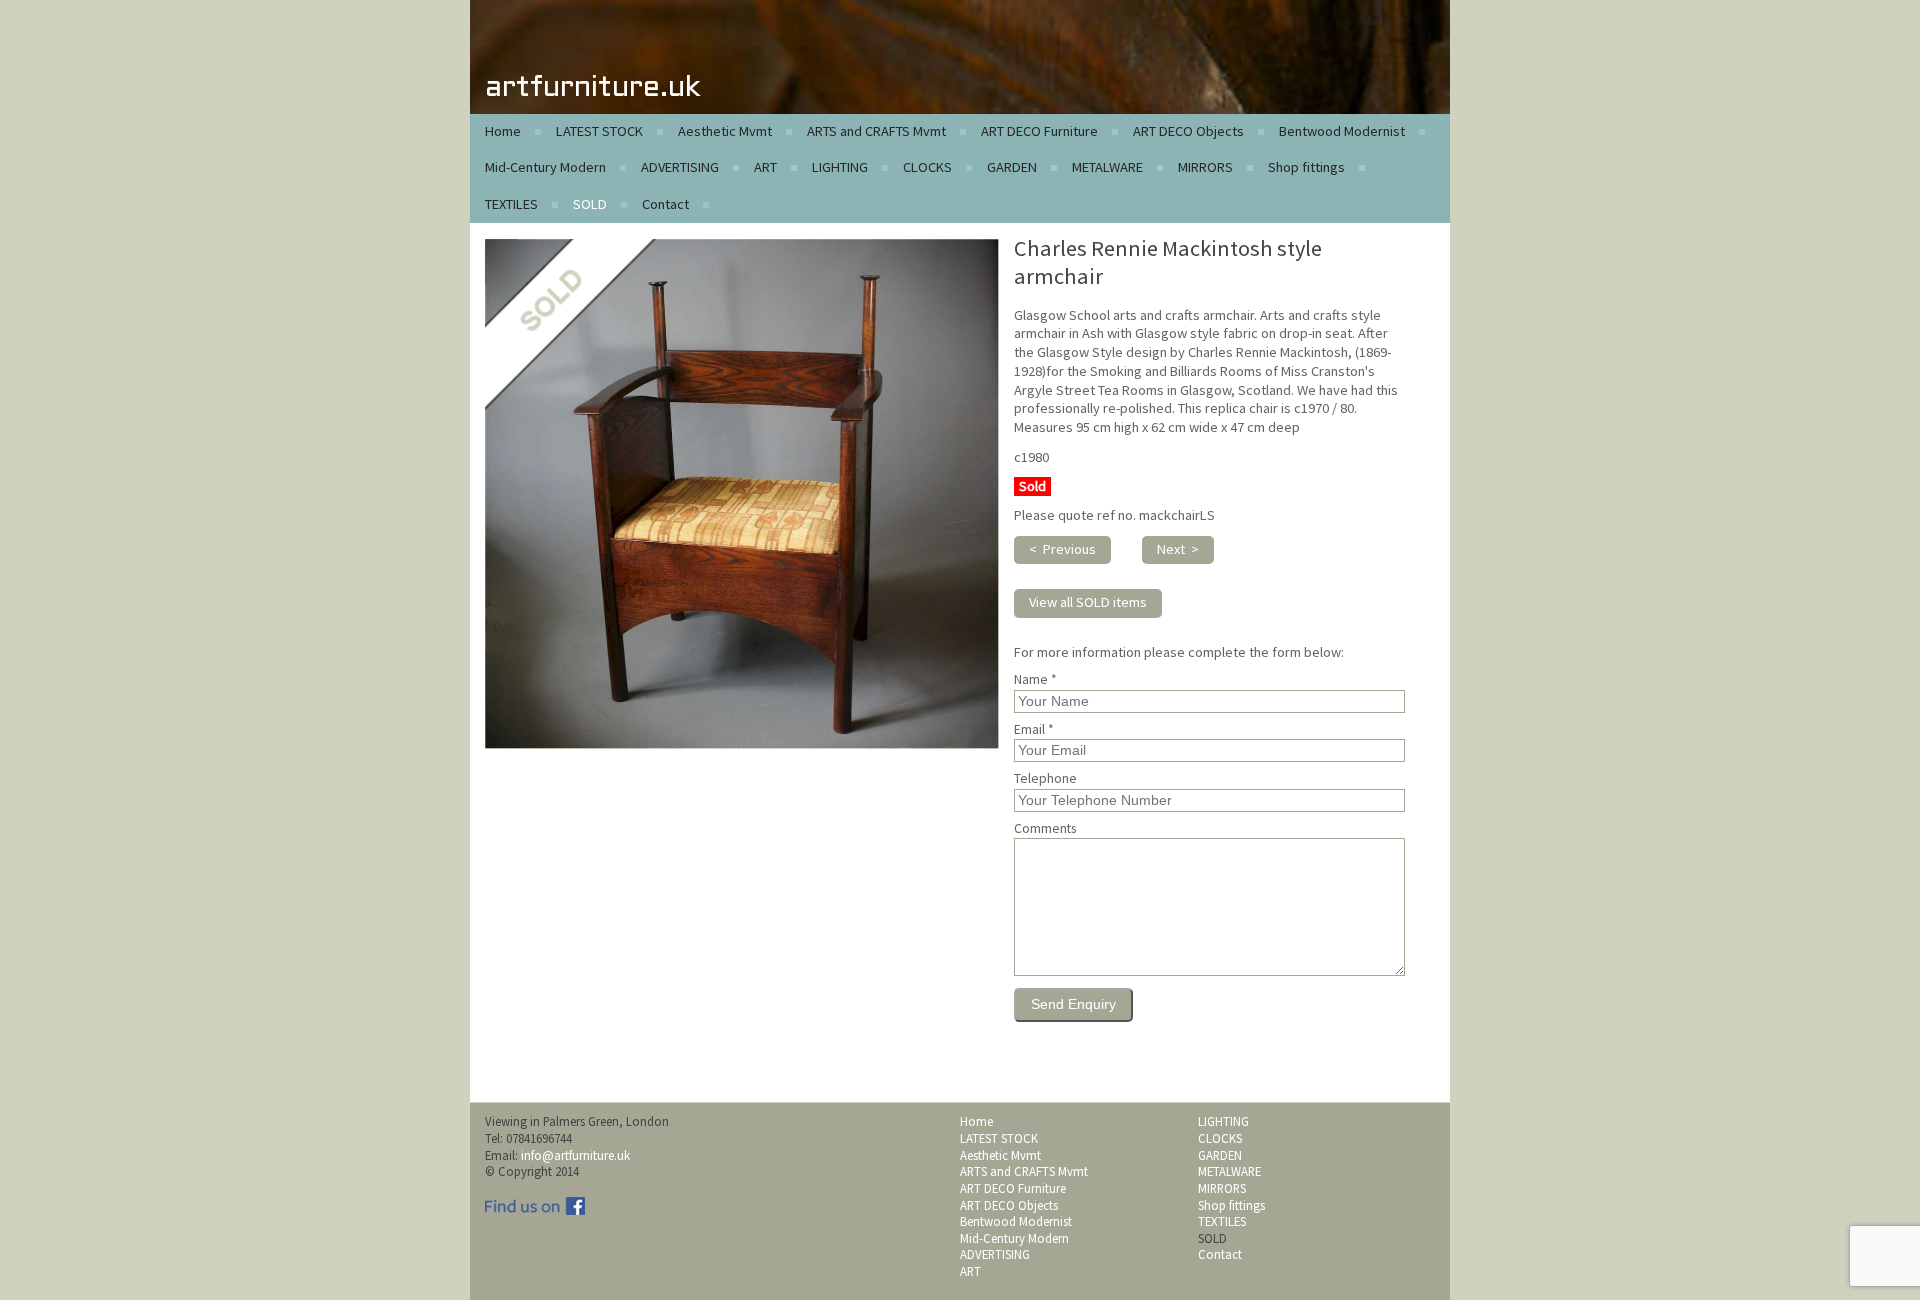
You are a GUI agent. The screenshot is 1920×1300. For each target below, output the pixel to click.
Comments (1045, 829)
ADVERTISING (680, 167)
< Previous (1062, 549)
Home (503, 131)
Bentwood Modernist (1342, 131)
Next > (1178, 549)
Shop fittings (1306, 167)
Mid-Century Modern (545, 167)
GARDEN (1012, 167)
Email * (1034, 730)
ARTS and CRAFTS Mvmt (876, 131)
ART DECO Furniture (1039, 131)
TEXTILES (511, 204)
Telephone (1045, 779)
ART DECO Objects (1188, 131)
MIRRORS (1205, 167)
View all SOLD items (1088, 602)
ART (765, 167)
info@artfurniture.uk (575, 1155)
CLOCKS (927, 167)
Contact (665, 204)
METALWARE (1107, 167)
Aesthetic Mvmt (725, 131)
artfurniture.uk (592, 88)
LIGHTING (840, 167)
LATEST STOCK (599, 131)
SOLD (590, 204)
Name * (1035, 680)
